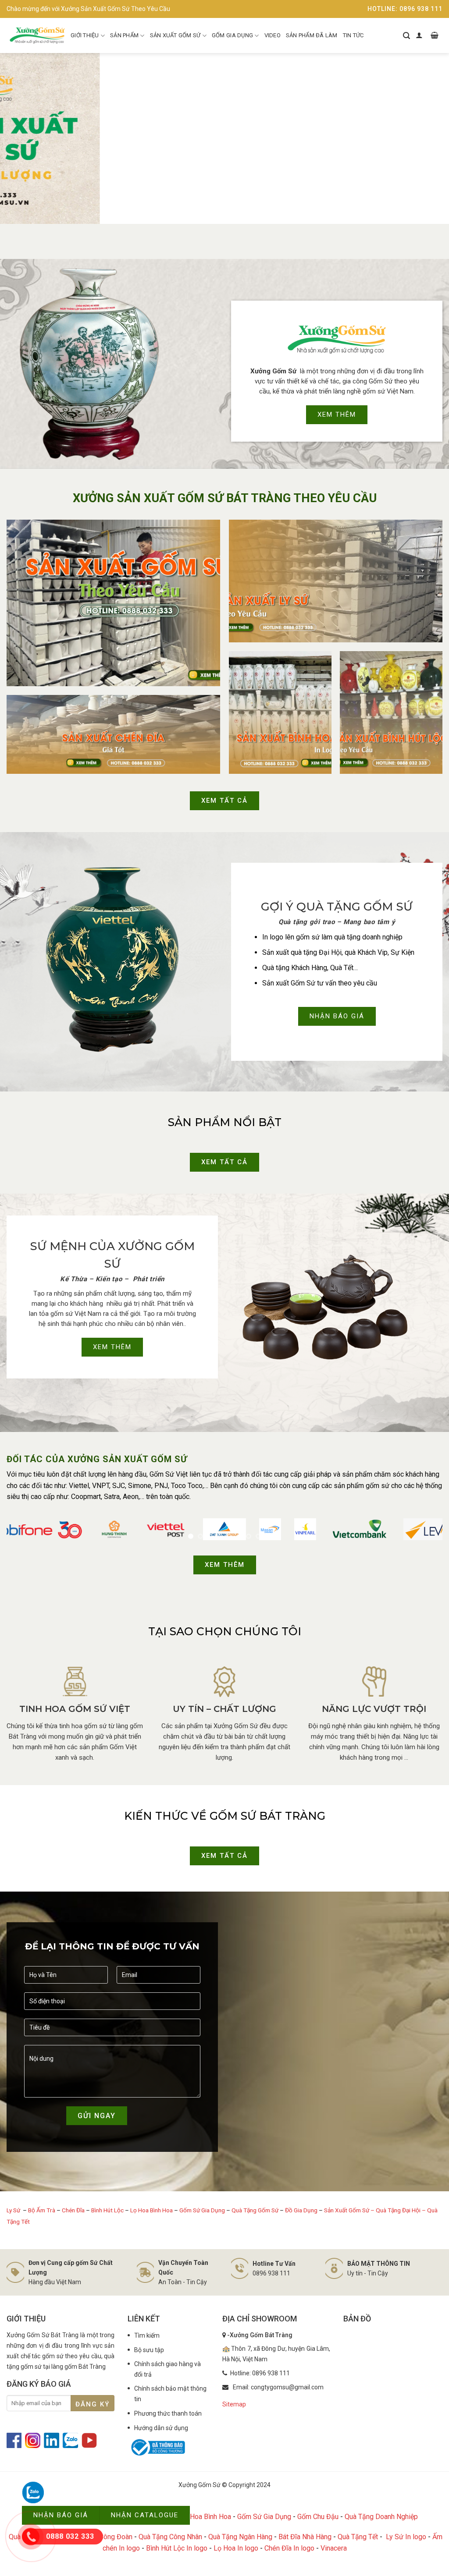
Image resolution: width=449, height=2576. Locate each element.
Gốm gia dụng (232, 35)
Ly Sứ (14, 2210)
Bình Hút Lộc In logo (177, 2548)
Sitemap (234, 2404)
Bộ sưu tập (149, 2350)
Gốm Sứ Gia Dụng (202, 2210)
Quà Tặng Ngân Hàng (240, 2537)
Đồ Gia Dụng (302, 2210)
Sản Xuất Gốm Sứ (175, 35)
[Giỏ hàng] (435, 35)
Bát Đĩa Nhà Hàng (305, 2537)
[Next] (429, 138)
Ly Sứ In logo (406, 2537)
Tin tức (353, 35)
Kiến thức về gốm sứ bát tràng (225, 1816)
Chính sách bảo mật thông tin (170, 2394)
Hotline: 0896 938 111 (405, 9)
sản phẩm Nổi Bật (225, 1122)
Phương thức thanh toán (168, 2413)
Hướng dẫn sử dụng (161, 2428)
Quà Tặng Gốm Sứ (255, 2210)
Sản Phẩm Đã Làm (312, 35)
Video (273, 35)
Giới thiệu (85, 35)
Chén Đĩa (73, 2210)
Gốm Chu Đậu (318, 2517)
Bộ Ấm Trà (42, 2210)
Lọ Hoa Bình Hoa (151, 2210)
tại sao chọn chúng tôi (225, 1631)
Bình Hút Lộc (107, 2210)
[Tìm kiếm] (406, 35)
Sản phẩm (124, 35)
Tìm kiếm (147, 2335)
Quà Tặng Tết (358, 2537)
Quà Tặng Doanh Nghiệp (381, 2517)
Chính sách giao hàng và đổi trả (167, 2369)
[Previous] (20, 138)
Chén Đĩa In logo (289, 2548)
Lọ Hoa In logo (236, 2548)
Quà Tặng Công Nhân (170, 2537)
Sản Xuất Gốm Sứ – (350, 2210)
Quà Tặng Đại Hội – (401, 2210)
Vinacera (334, 2548)
